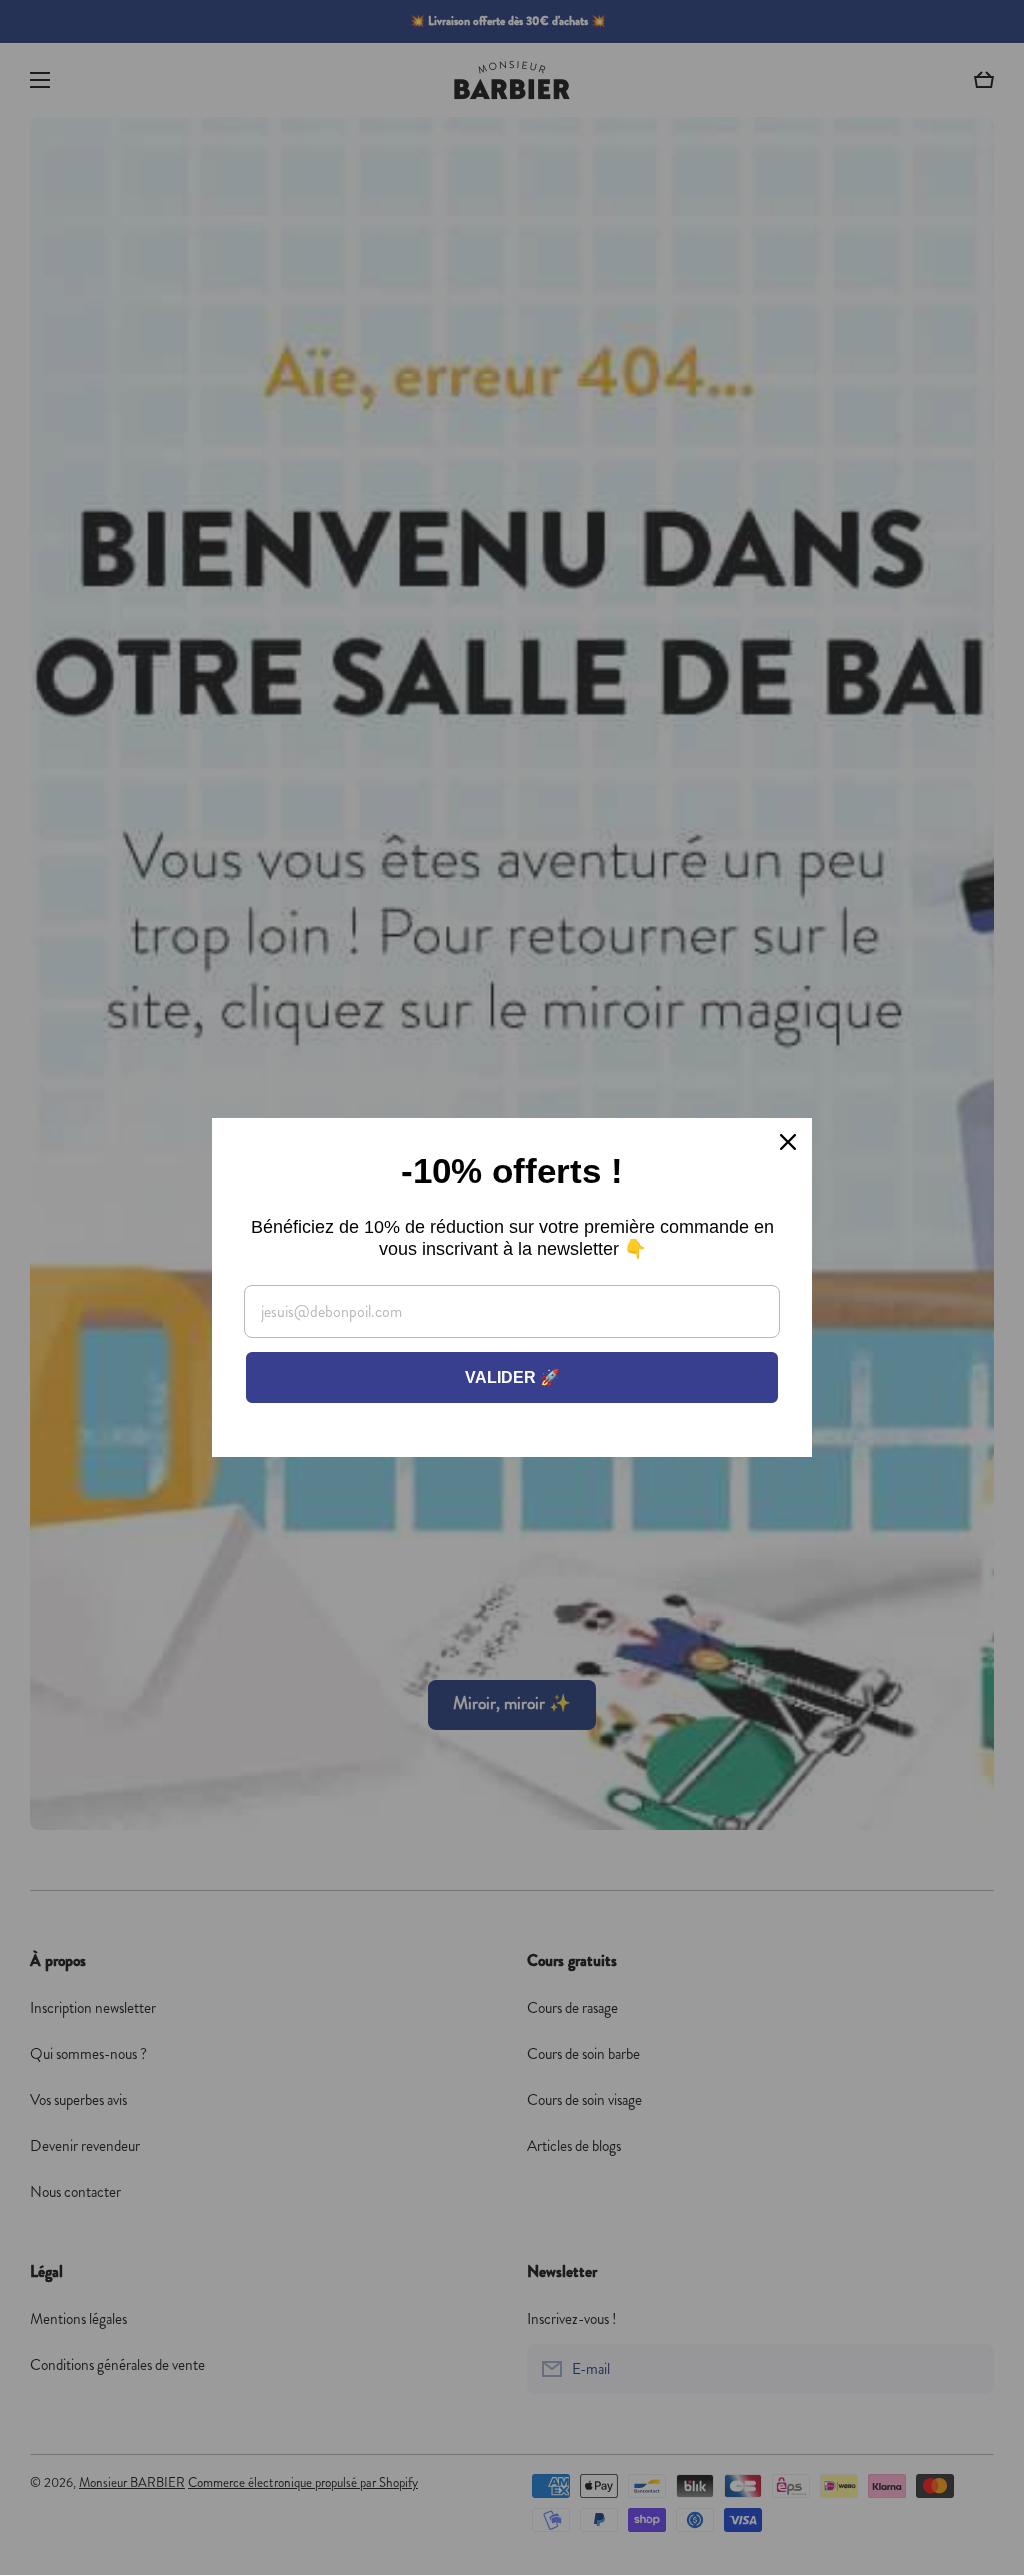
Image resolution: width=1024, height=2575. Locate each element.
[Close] (788, 1142)
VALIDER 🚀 (512, 1377)
